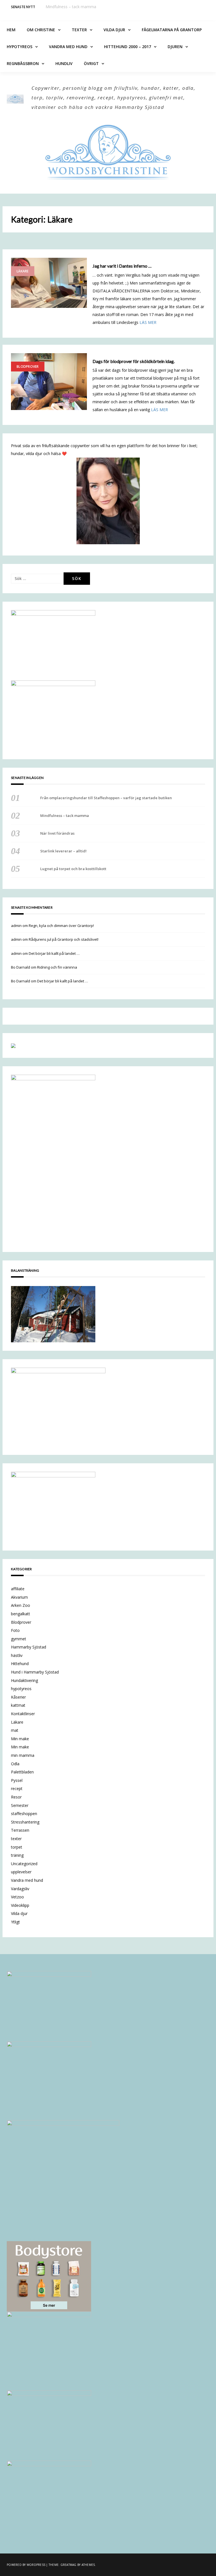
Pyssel (17, 1780)
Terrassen (20, 1830)
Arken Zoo (21, 1605)
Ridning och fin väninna (57, 967)
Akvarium (19, 1597)
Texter (79, 30)
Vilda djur (114, 30)
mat (15, 1730)
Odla (15, 1764)
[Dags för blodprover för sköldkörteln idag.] (49, 382)
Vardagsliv (20, 1889)
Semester (20, 1805)
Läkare (23, 271)
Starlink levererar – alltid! (63, 851)
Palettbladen (22, 1772)
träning (17, 1855)
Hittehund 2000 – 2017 (128, 47)
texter (16, 1839)
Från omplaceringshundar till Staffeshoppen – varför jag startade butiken (106, 798)
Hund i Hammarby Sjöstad (35, 1672)
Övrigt (91, 63)
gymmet (19, 1639)
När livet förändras (57, 833)
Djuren (175, 47)
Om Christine (41, 30)
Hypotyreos (20, 47)
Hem (11, 30)
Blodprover (28, 367)
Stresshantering (25, 1822)
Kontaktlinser (23, 1714)
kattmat (18, 1705)
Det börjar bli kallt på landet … (54, 953)
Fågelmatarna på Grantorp (172, 30)
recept (17, 1788)
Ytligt (15, 1922)
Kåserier (18, 1697)
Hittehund (20, 1664)
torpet (17, 1847)
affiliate (18, 1589)
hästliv (17, 1655)
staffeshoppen (24, 1814)
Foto (15, 1630)
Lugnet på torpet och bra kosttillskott (73, 869)
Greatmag (68, 2565)
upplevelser (21, 1872)
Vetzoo (17, 1897)
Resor (16, 1797)
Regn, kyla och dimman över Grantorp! (61, 926)
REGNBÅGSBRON (23, 63)
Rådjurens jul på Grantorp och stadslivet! (64, 939)
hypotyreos (21, 1689)
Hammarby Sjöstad (29, 1647)
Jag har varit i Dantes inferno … (122, 266)
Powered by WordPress (26, 2565)
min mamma (23, 1755)
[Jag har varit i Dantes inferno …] (49, 283)
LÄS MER (148, 322)
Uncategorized (24, 1864)
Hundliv (64, 63)
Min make (20, 1739)
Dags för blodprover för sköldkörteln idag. (134, 361)
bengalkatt (21, 1614)
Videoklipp (20, 1905)
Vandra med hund (68, 47)
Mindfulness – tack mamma (71, 7)
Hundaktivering (24, 1680)
